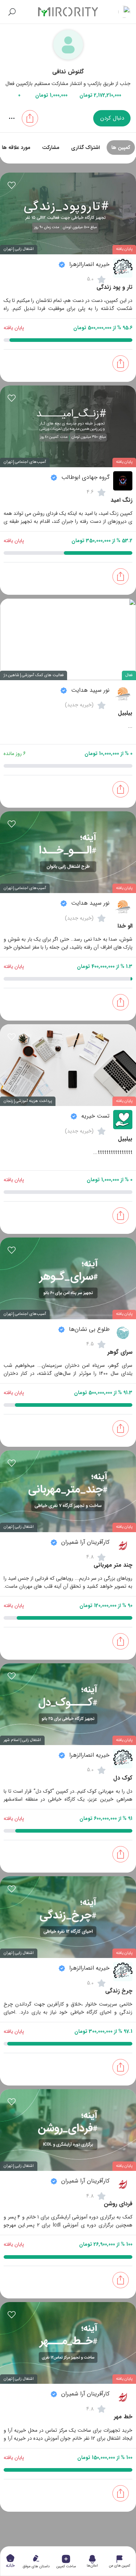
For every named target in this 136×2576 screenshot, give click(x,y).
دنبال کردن (112, 118)
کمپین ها (121, 148)
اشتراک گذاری (85, 148)
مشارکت (51, 148)
